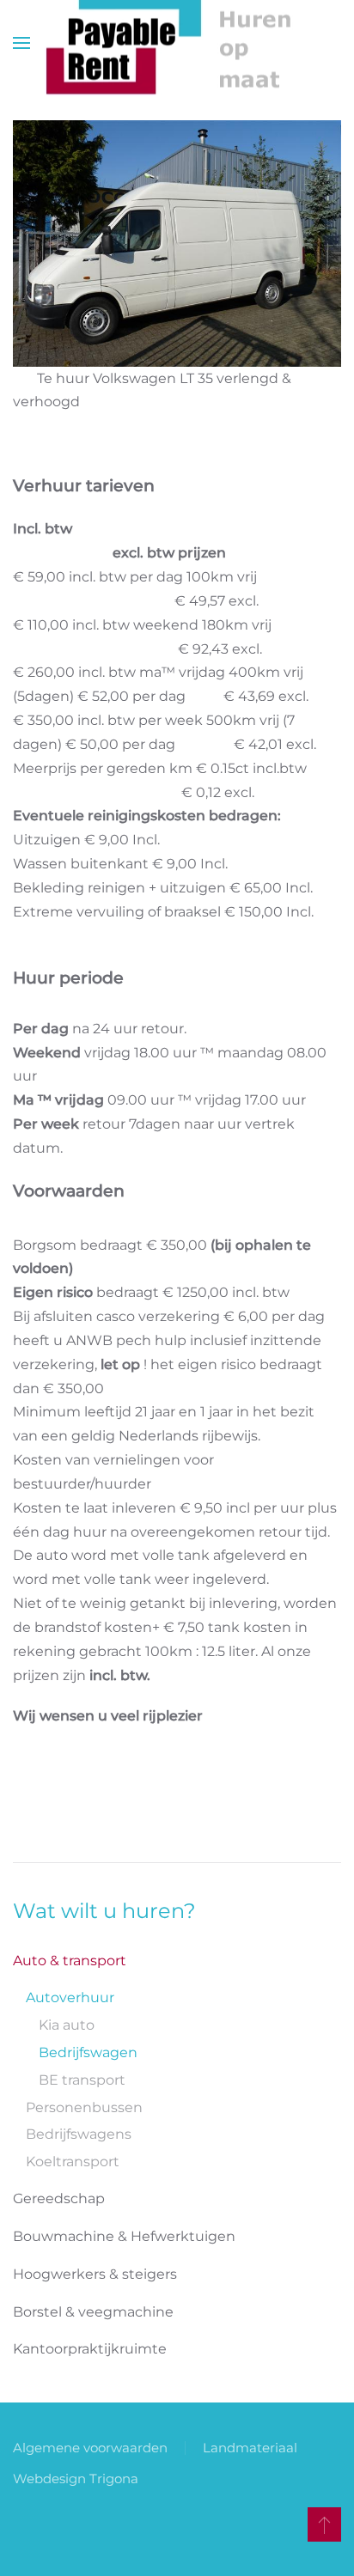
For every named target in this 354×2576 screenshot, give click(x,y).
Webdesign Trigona (76, 2479)
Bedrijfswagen (88, 2052)
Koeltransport (73, 2162)
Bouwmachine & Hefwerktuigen (124, 2236)
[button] (21, 43)
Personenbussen (84, 2107)
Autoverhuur (70, 1997)
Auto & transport (70, 1961)
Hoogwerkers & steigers (95, 2274)
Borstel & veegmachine (93, 2312)
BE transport (82, 2080)
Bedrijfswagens (79, 2134)
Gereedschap (59, 2198)
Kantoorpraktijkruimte (90, 2349)
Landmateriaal (250, 2448)
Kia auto (67, 2025)
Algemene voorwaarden (90, 2448)
